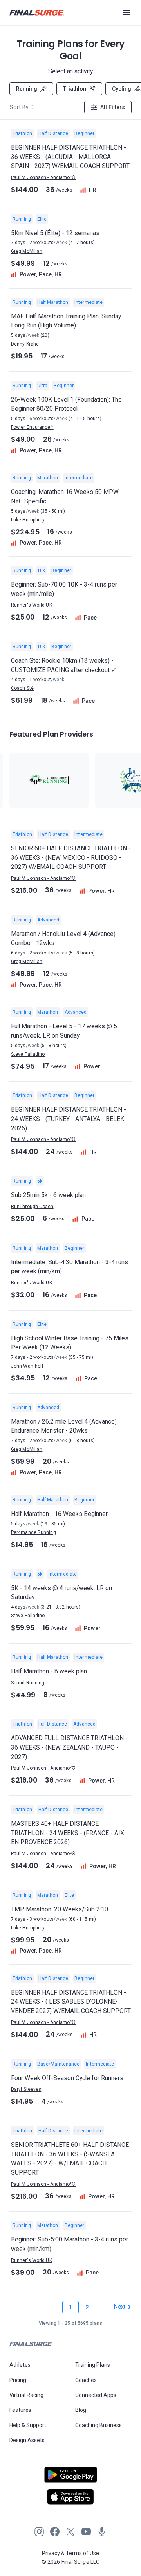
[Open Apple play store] (70, 2497)
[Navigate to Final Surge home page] (37, 13)
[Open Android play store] (70, 2478)
